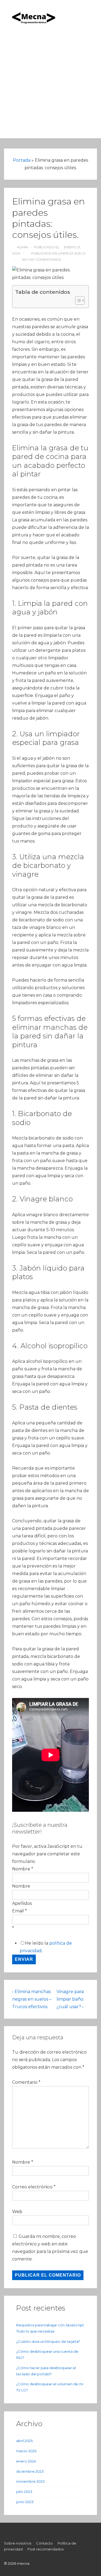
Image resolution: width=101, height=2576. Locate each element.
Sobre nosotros (18, 2543)
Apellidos (22, 1903)
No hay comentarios (41, 259)
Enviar (24, 1959)
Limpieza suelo (72, 253)
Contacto (44, 2543)
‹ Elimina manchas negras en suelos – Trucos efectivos (32, 1999)
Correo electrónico (32, 2187)
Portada (22, 160)
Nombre (21, 1886)
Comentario (26, 2082)
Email (20, 1911)
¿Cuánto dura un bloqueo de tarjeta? (48, 2341)
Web (17, 2212)
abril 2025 (24, 2441)
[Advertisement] (50, 88)
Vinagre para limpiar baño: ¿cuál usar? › (70, 1999)
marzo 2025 (26, 2451)
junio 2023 (25, 2502)
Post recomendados (46, 2549)
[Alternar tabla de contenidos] (77, 300)
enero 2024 (26, 2461)
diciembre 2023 (30, 2471)
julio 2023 (24, 2492)
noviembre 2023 (30, 2481)
